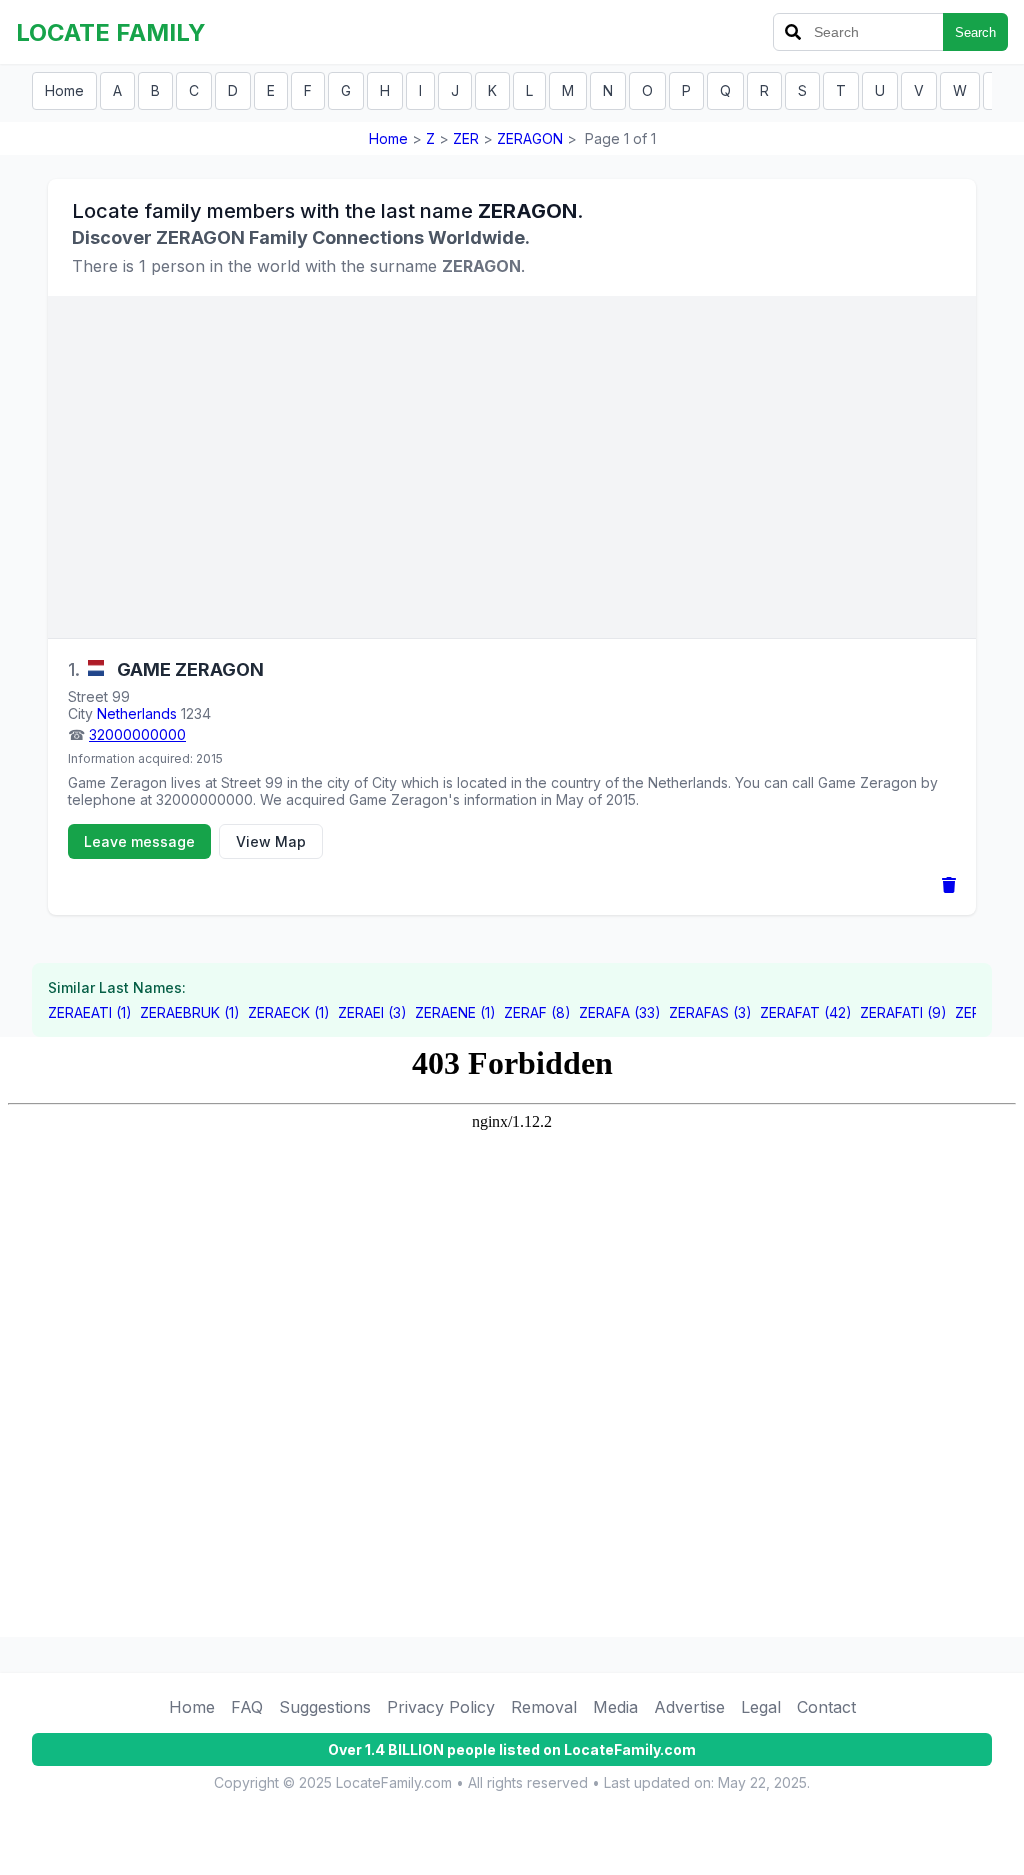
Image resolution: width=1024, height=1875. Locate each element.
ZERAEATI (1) (90, 1012)
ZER (466, 138)
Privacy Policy (441, 1707)
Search (975, 32)
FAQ (247, 1707)
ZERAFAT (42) (806, 1012)
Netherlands (137, 713)
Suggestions (325, 1707)
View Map (271, 841)
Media (615, 1707)
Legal (761, 1707)
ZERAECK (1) (289, 1012)
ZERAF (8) (537, 1012)
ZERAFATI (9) (903, 1012)
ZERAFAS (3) (710, 1012)
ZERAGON (530, 138)
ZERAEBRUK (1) (190, 1012)
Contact (826, 1707)
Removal (544, 1707)
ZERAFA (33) (620, 1012)
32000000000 (137, 734)
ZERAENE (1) (455, 1012)
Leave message (139, 841)
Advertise (689, 1707)
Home (64, 90)
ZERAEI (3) (372, 1012)
